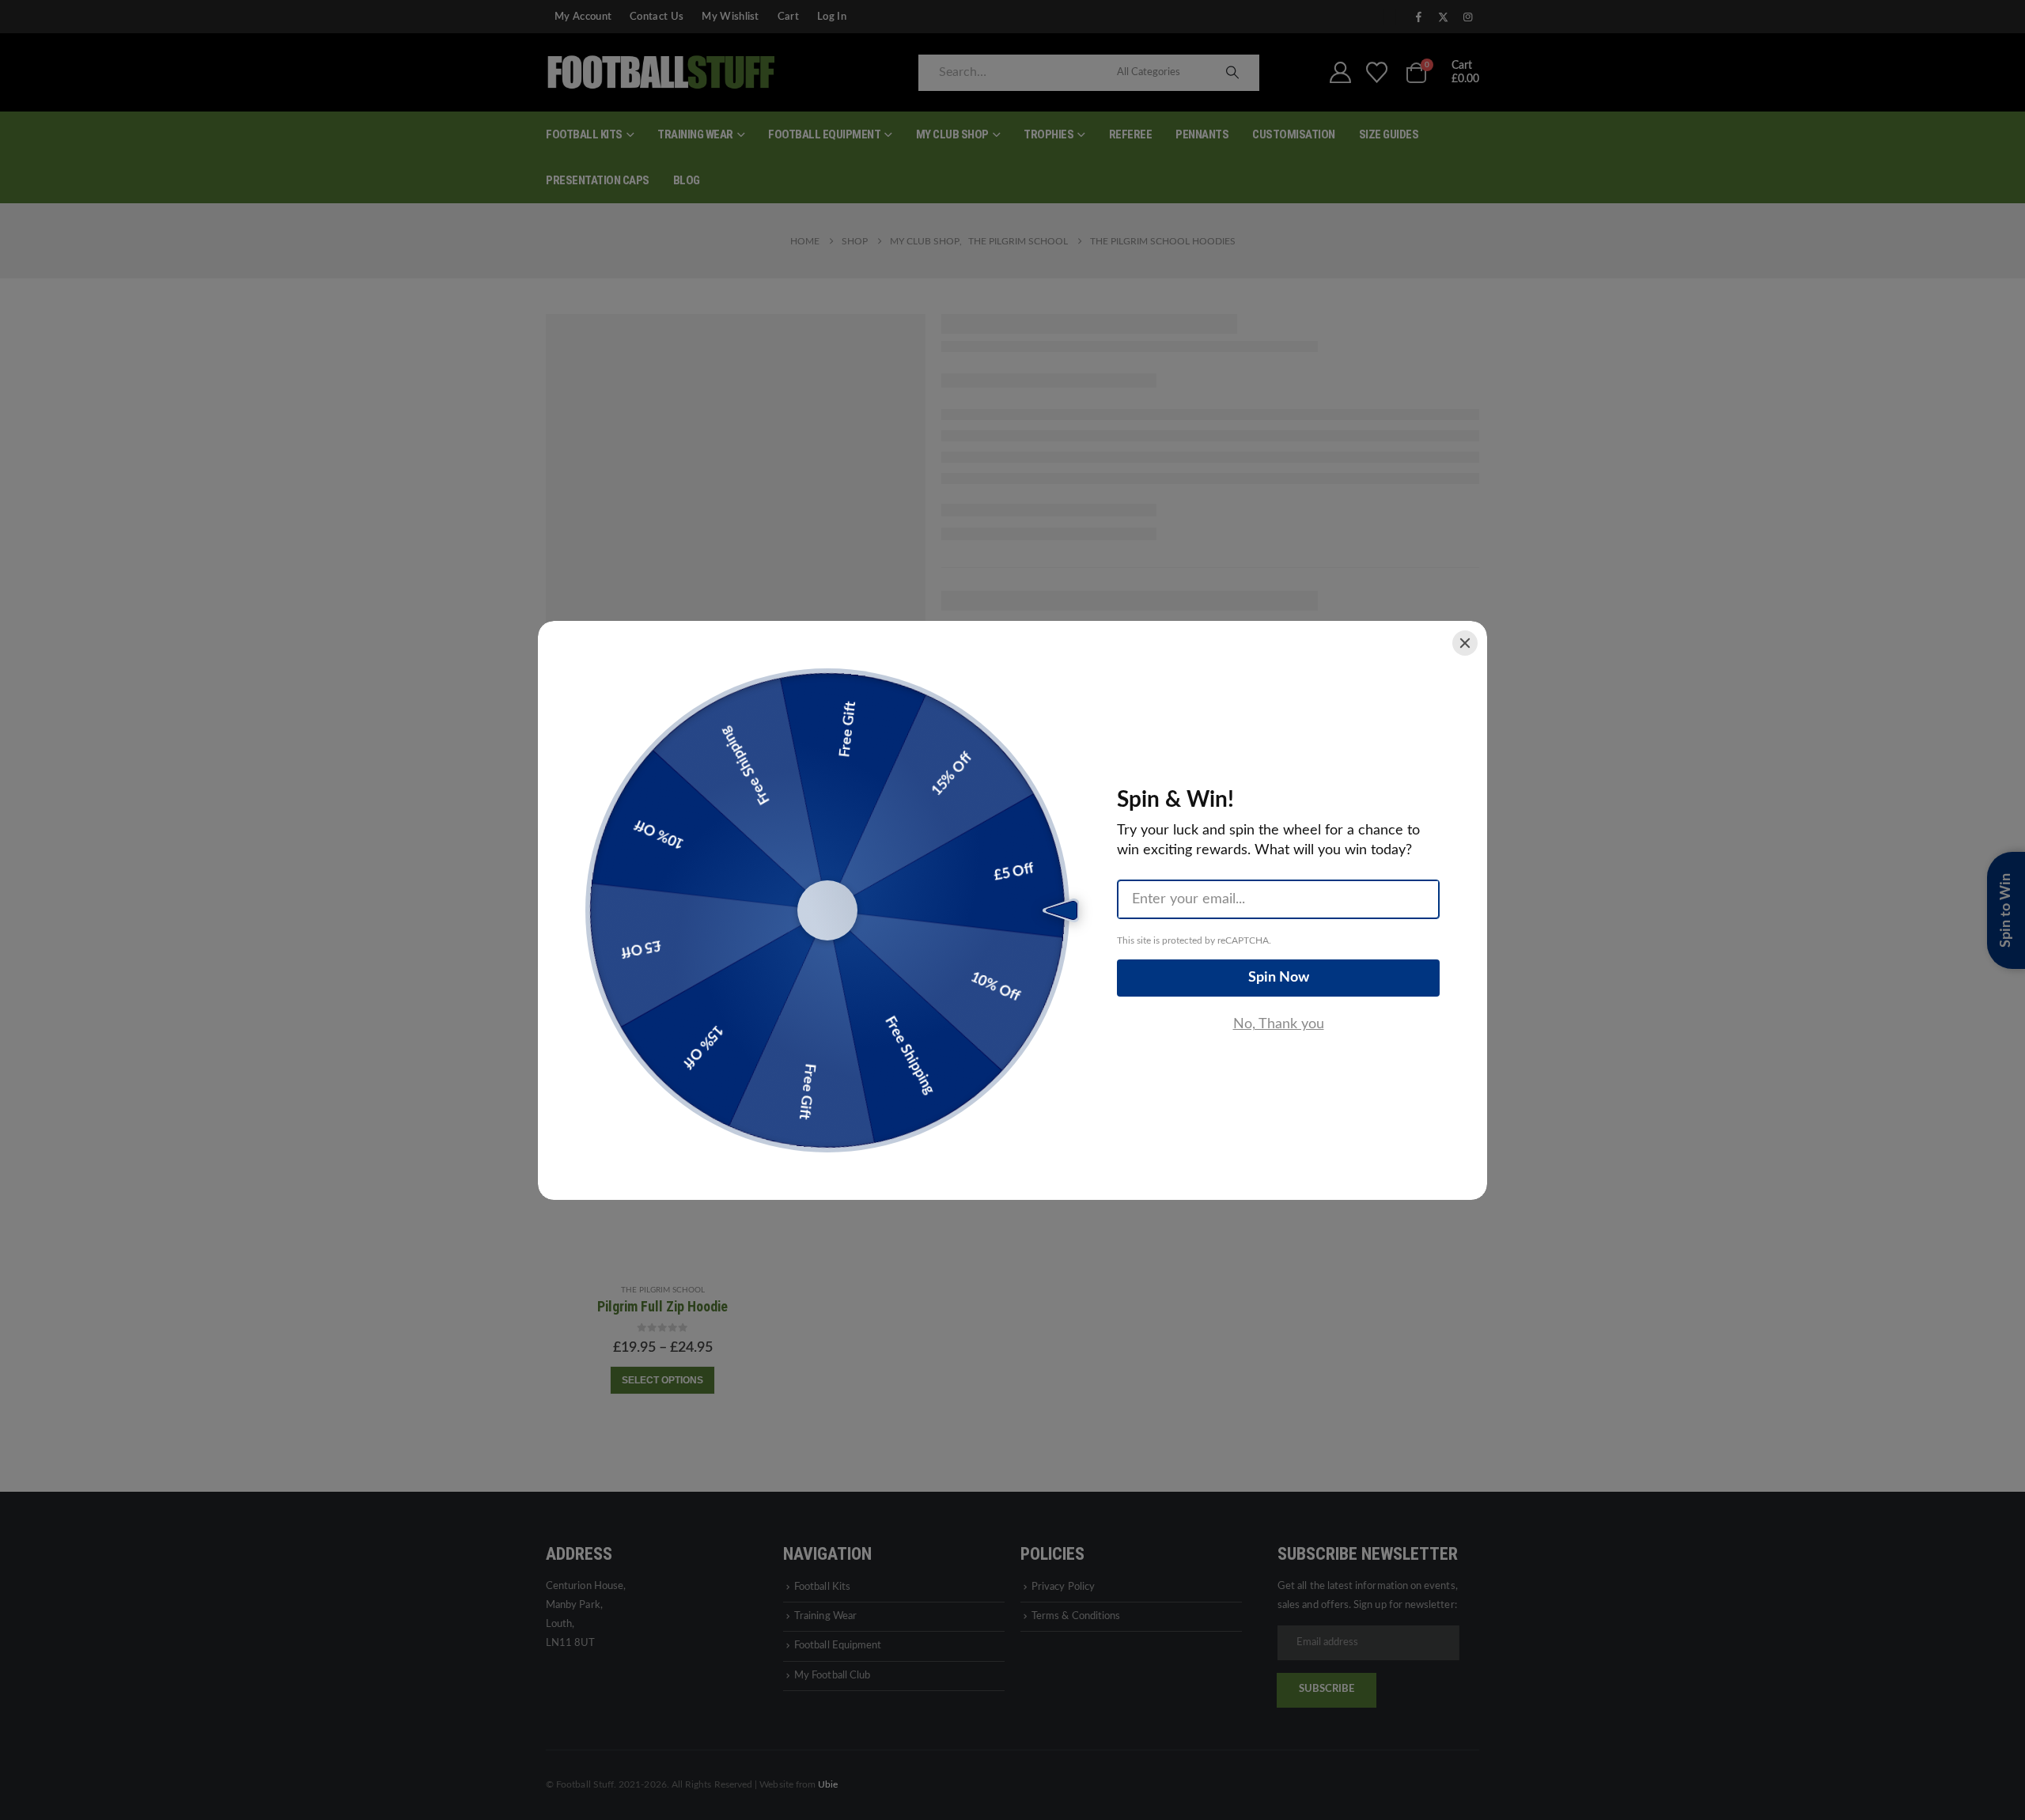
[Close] (1465, 643)
